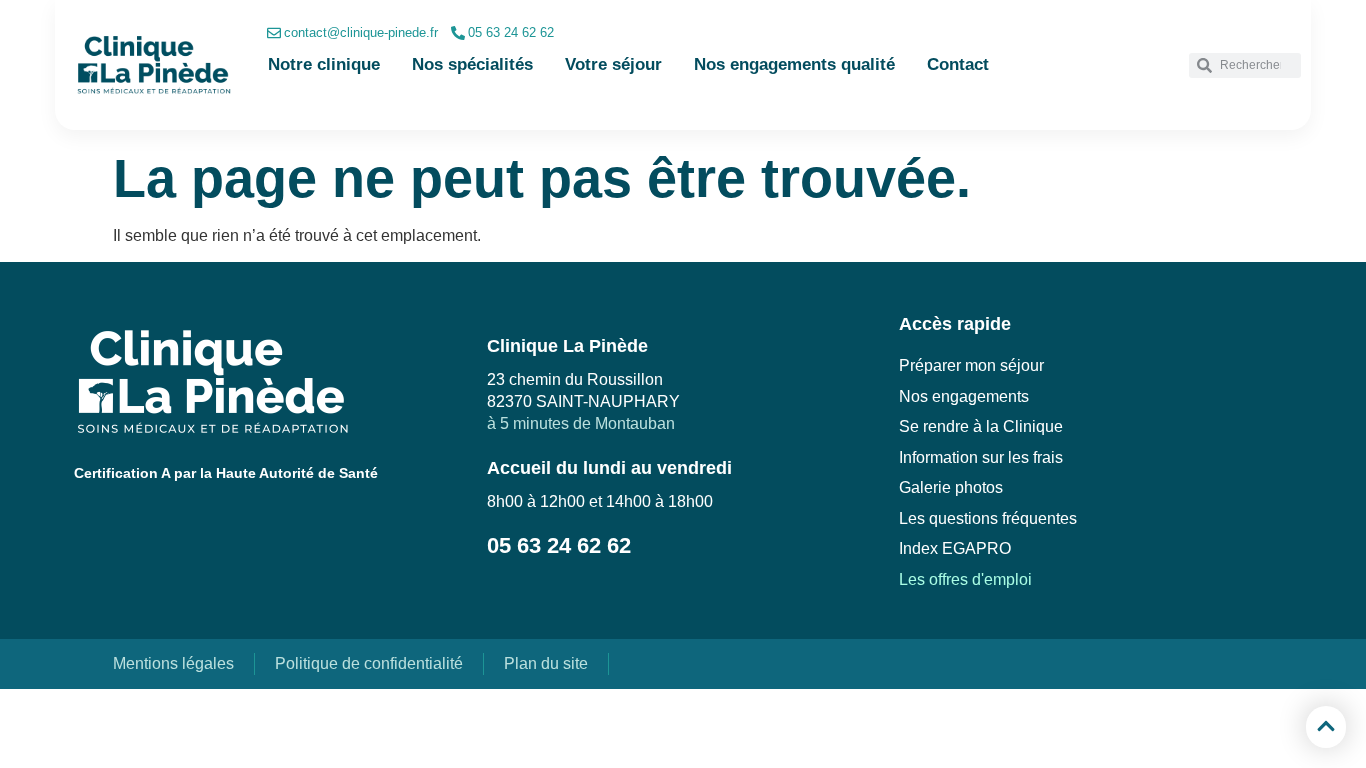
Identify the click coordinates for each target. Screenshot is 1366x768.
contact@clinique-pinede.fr (361, 32)
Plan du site (546, 663)
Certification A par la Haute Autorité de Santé (226, 473)
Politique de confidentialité (369, 663)
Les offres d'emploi (965, 579)
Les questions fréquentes (988, 518)
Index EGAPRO (955, 548)
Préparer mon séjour (971, 365)
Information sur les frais (981, 457)
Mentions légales (173, 663)
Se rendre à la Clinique (981, 426)
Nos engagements (964, 396)
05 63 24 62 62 (511, 32)
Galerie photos (951, 487)
